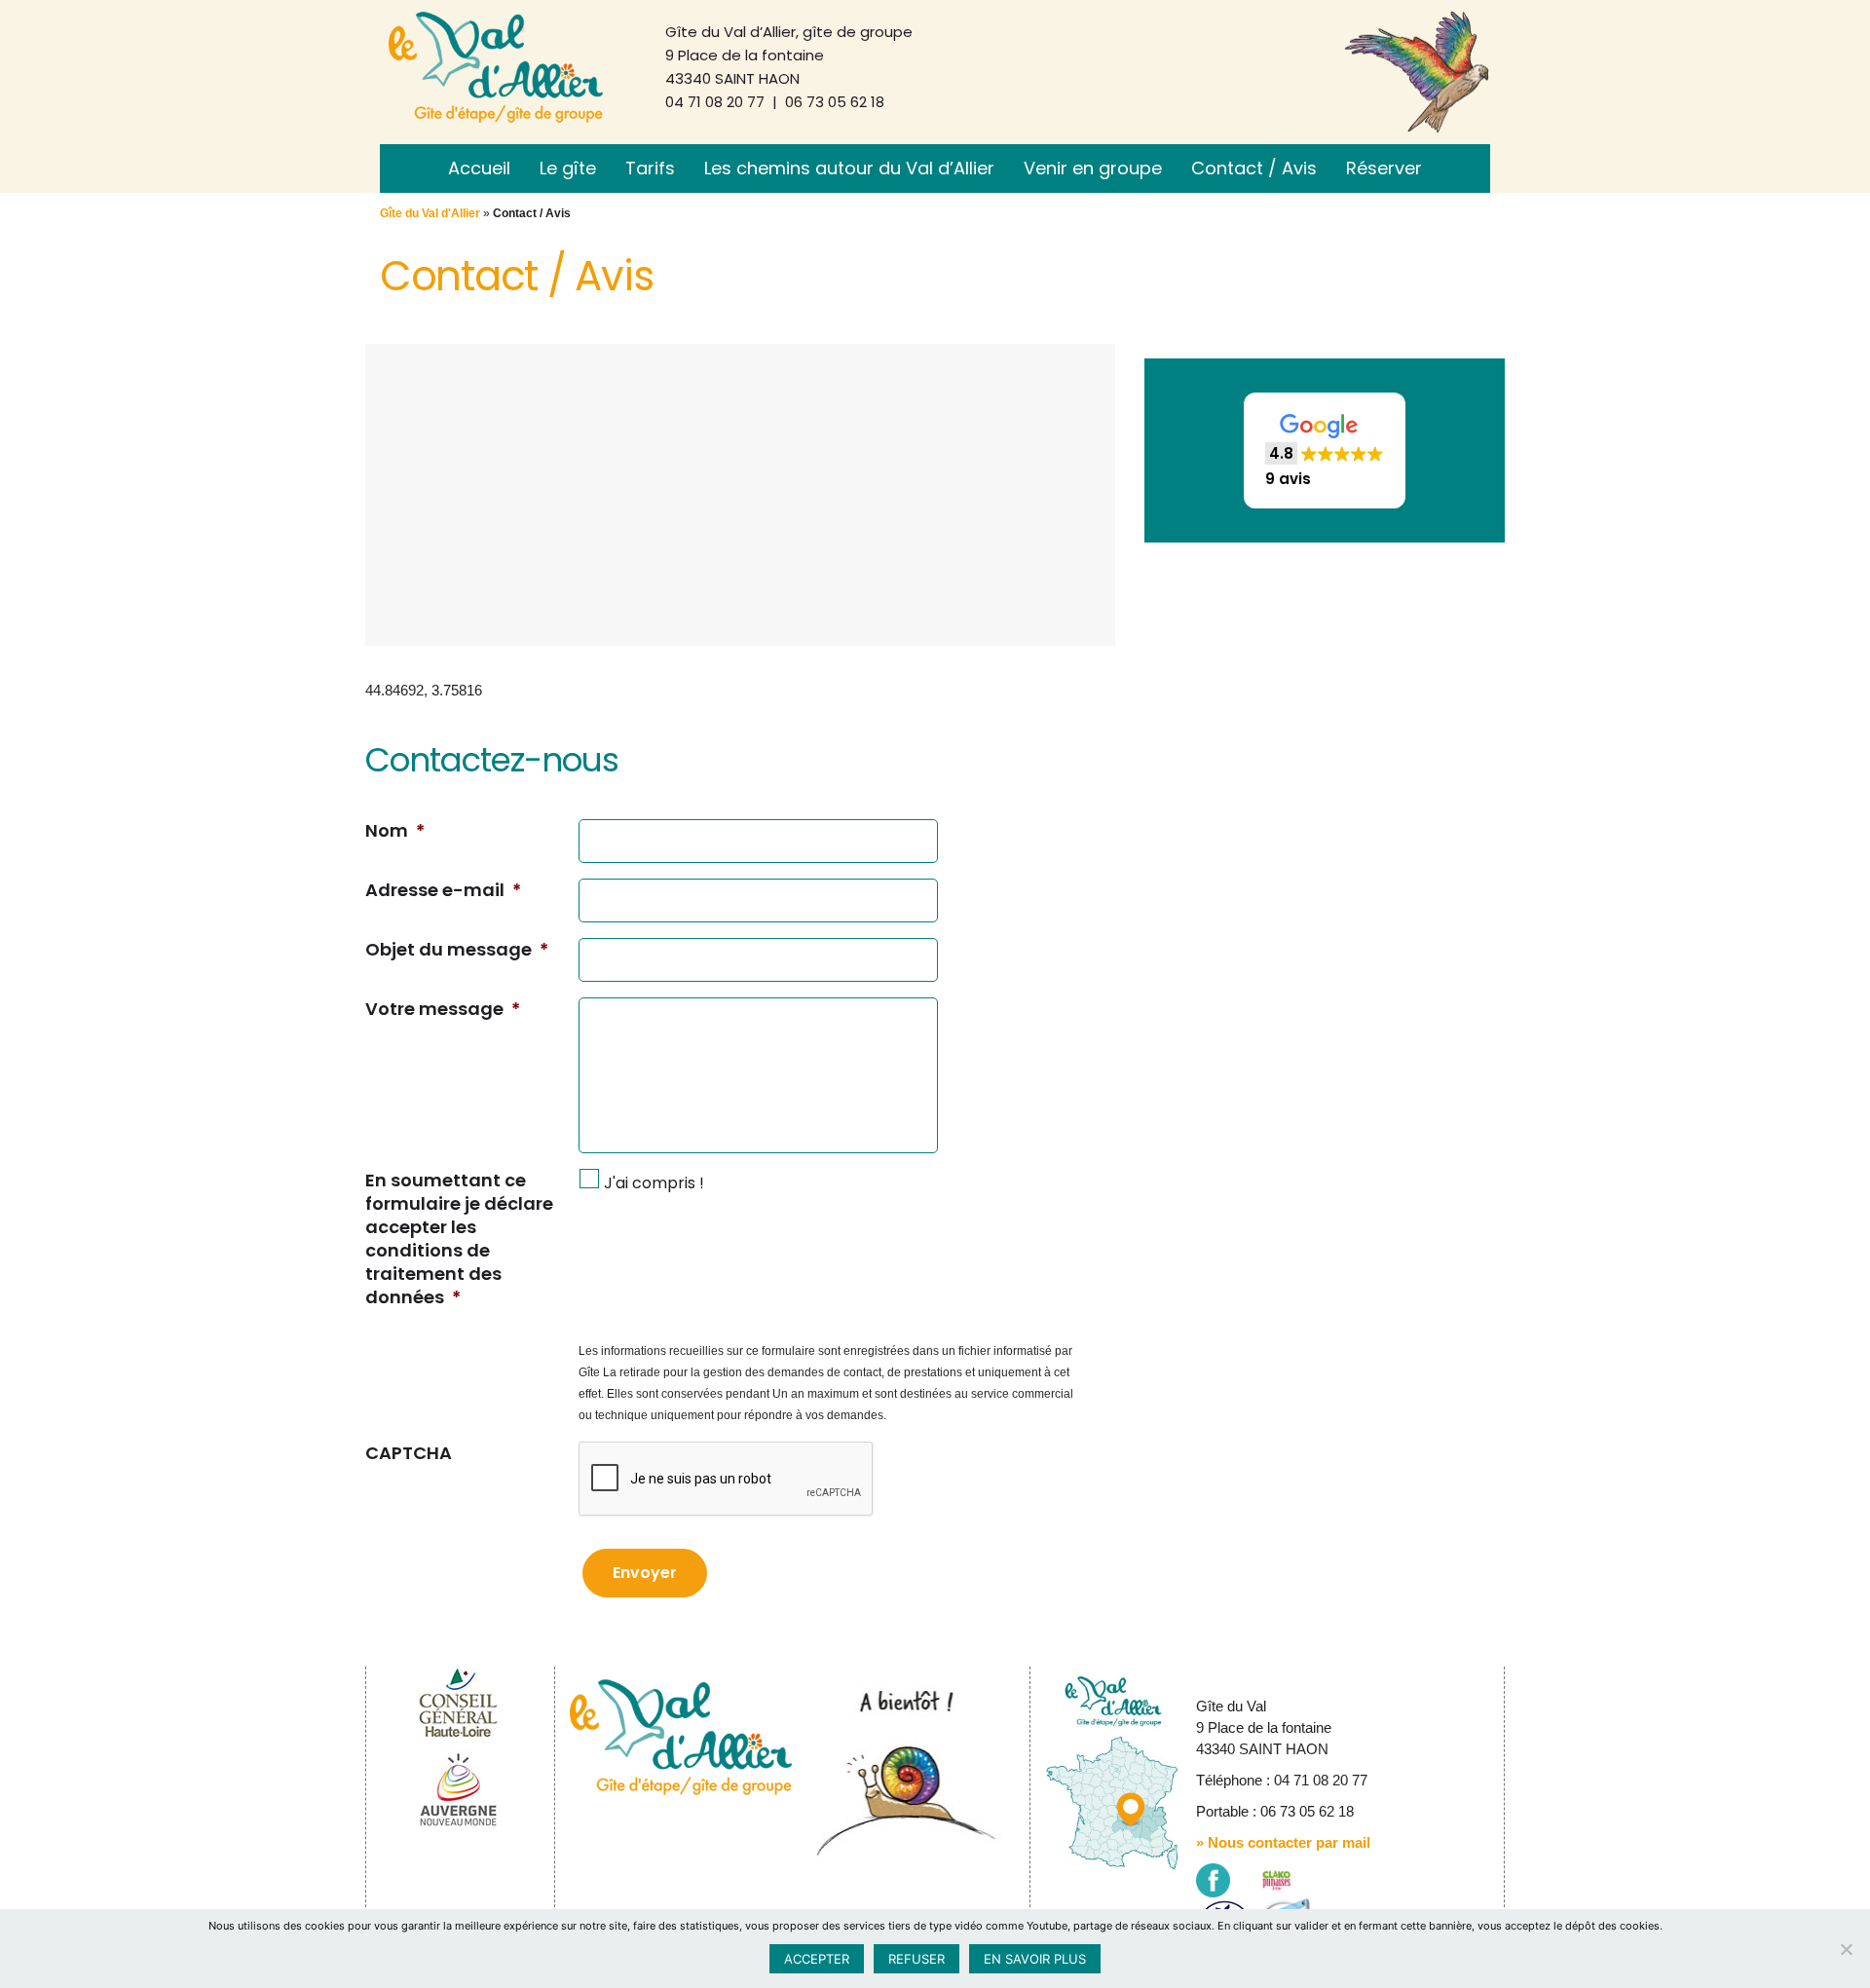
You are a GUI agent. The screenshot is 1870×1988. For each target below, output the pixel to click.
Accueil (479, 168)
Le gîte (568, 168)
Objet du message (457, 950)
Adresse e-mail (443, 890)
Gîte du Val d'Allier (430, 213)
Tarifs (650, 168)
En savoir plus (1035, 1959)
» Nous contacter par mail (1283, 1842)
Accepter (817, 1959)
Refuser (916, 1959)
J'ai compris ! (654, 1183)
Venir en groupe (1093, 168)
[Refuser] (1846, 1949)
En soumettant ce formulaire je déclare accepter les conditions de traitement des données (459, 1239)
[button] (1325, 450)
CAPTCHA (409, 1453)
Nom (395, 831)
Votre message (443, 1009)
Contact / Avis (1254, 168)
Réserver (1384, 168)
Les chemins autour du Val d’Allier (849, 168)
